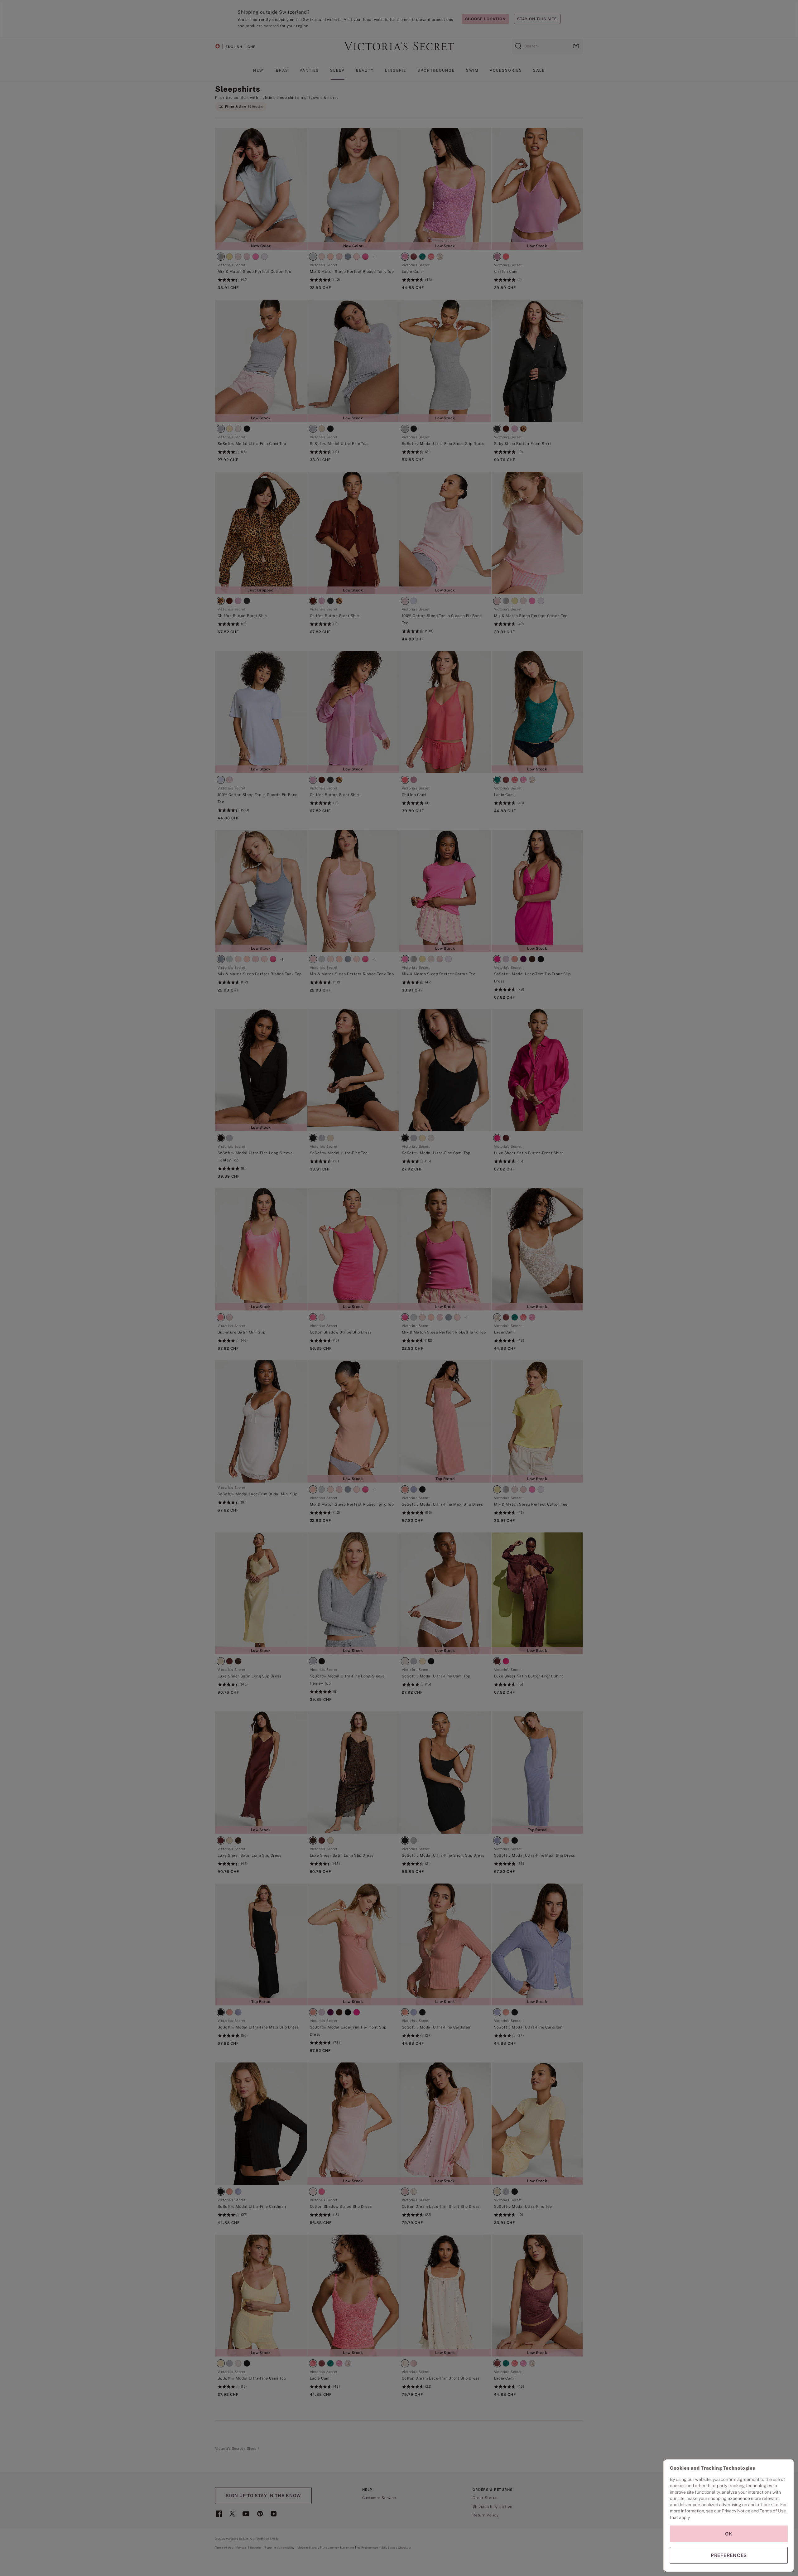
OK (729, 2534)
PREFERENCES (729, 2555)
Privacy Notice (736, 2511)
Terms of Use (773, 2511)
